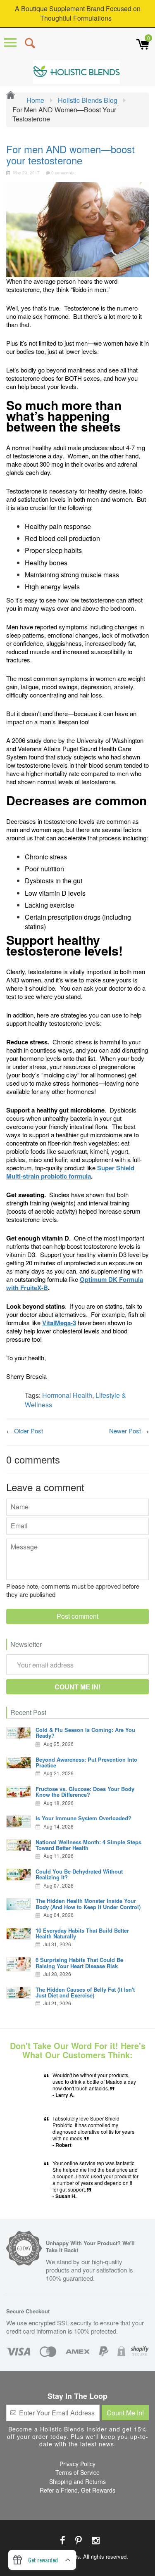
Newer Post (125, 1431)
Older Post (29, 1431)
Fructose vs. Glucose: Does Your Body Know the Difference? (85, 1792)
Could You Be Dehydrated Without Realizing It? (79, 1874)
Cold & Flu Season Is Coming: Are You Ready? (85, 1733)
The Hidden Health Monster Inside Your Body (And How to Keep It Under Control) (88, 1904)
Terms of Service (77, 2472)
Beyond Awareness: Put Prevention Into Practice (86, 1762)
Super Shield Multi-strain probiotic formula (70, 1172)
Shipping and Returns (77, 2481)
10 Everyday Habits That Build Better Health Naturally (82, 1933)
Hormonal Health (67, 1395)
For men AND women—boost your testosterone (70, 154)
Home (35, 100)
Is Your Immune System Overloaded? (83, 1818)
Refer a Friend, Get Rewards (77, 2490)
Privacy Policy (77, 2464)
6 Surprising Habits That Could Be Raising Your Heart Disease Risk (79, 1963)
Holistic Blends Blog (88, 100)
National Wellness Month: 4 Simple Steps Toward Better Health (88, 1845)
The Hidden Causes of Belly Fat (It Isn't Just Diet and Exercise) (85, 1992)
